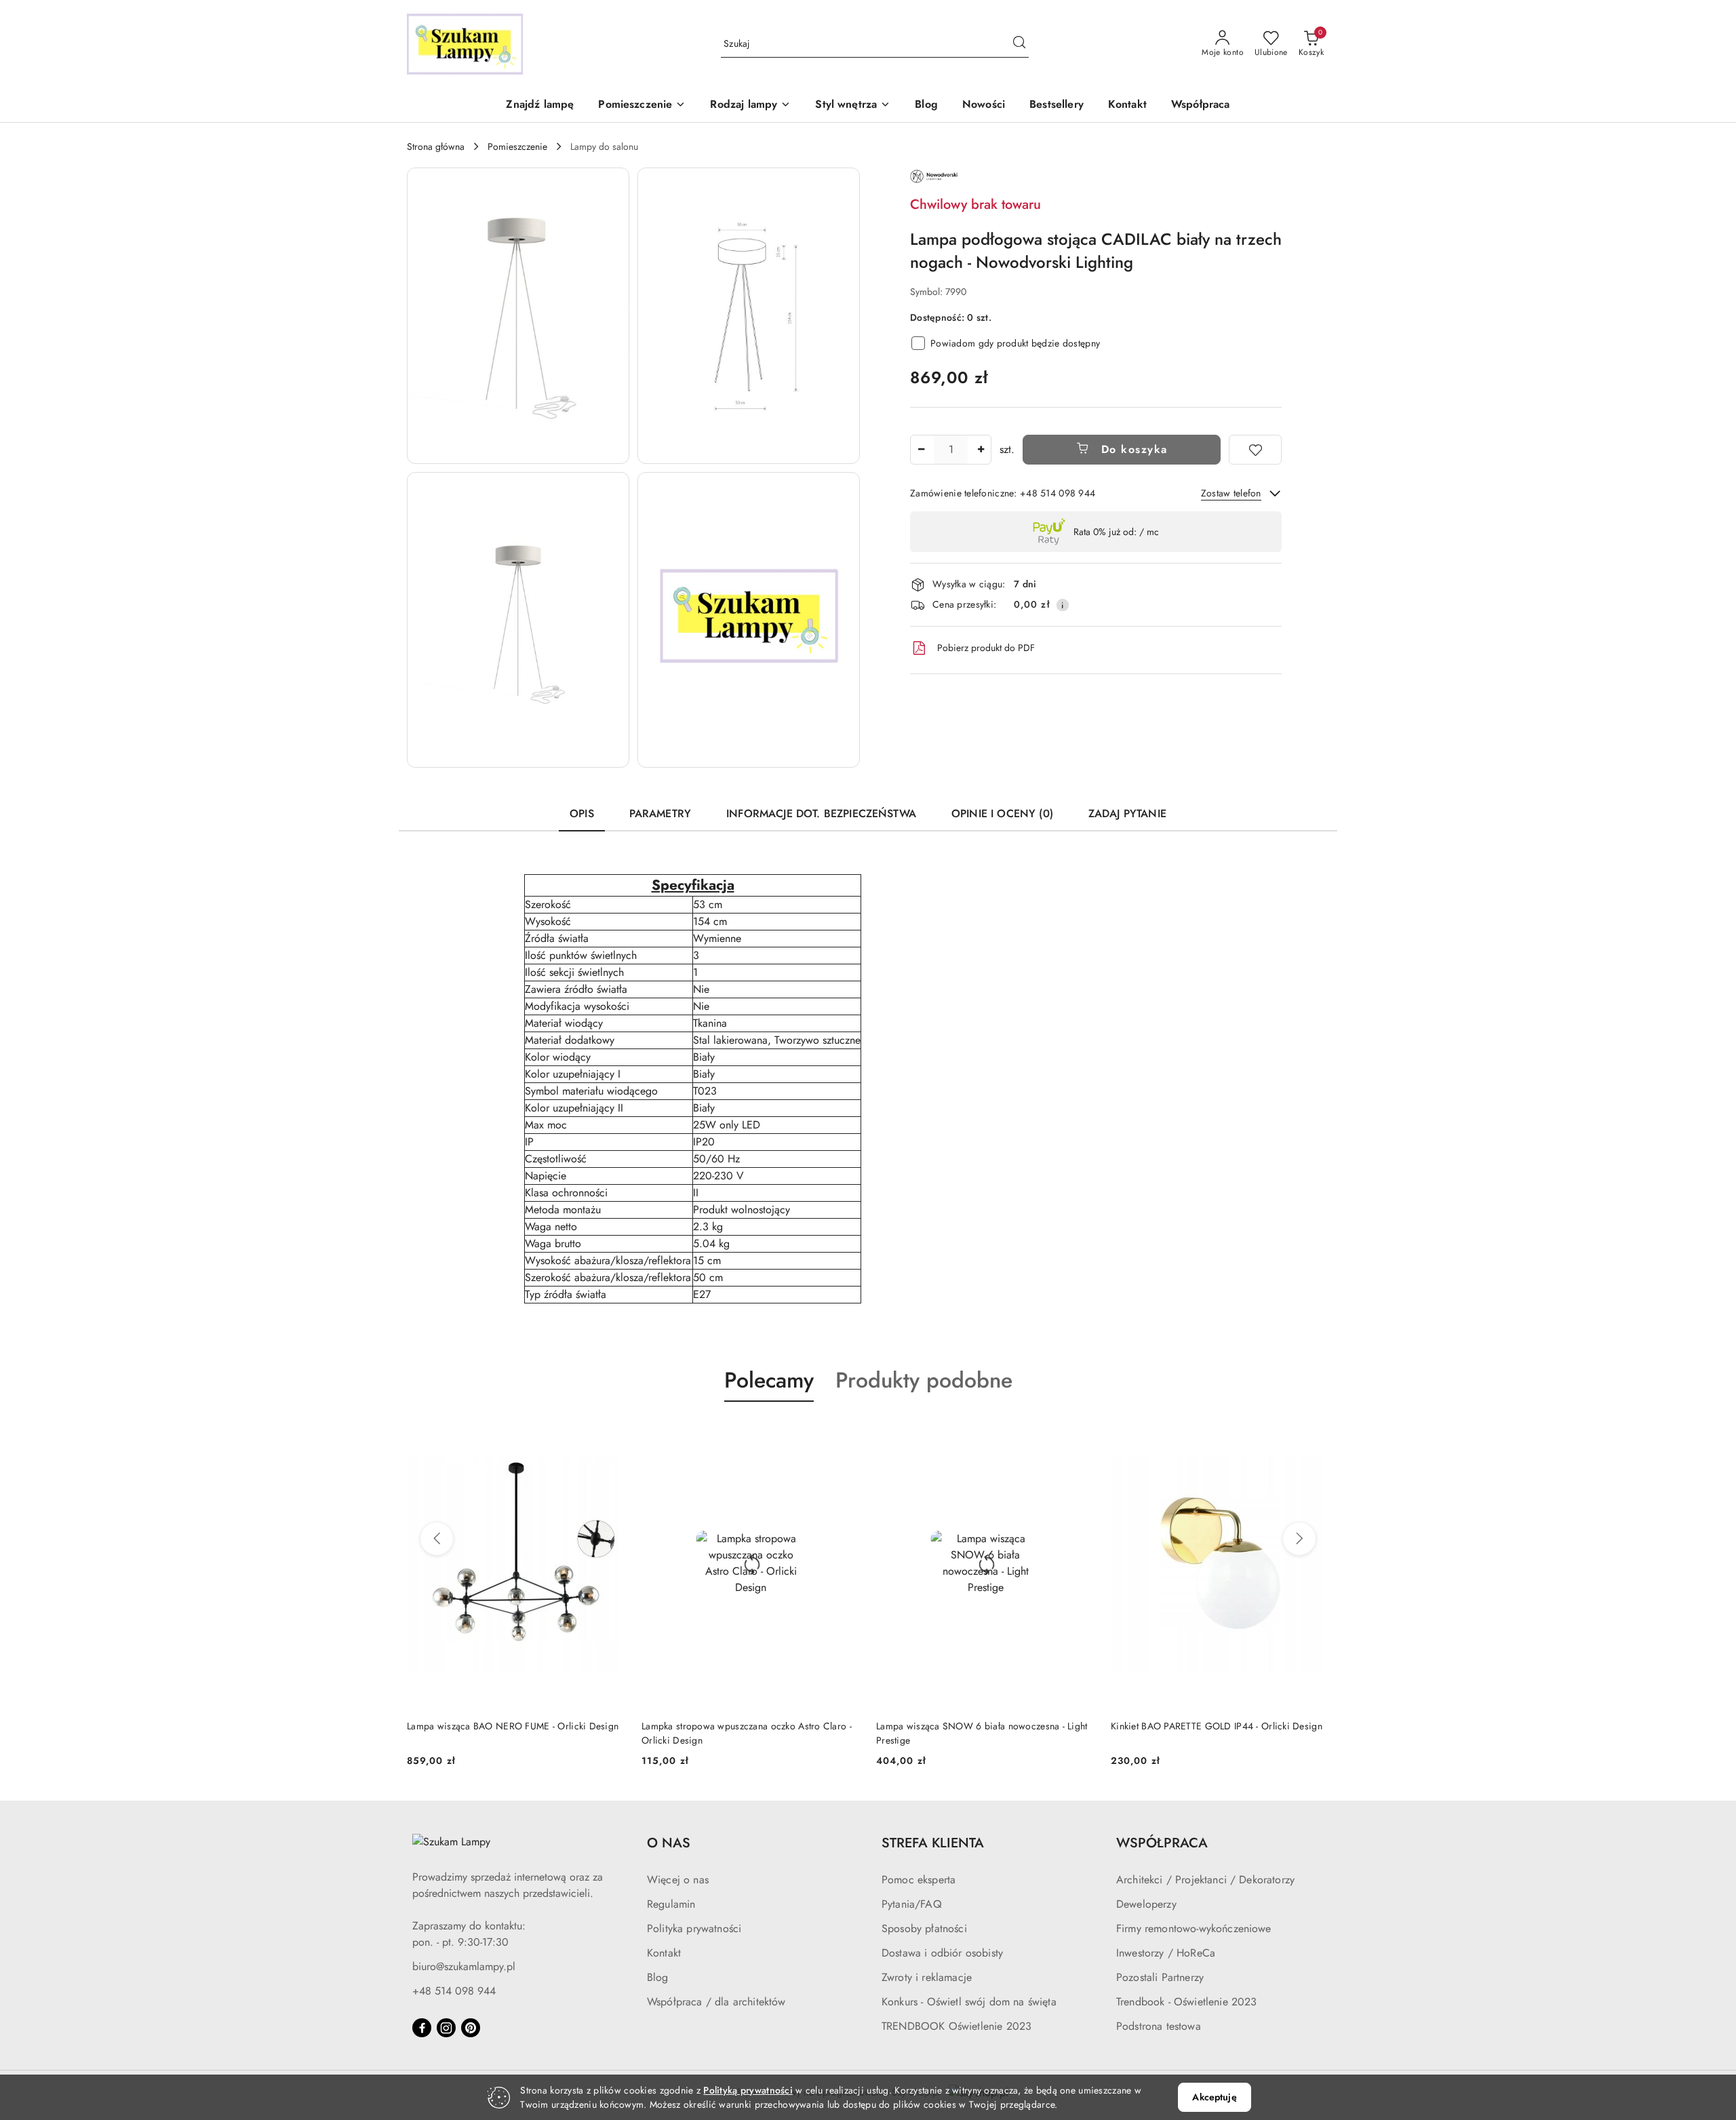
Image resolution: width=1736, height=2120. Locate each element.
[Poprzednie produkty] (437, 1539)
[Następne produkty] (1299, 1539)
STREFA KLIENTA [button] (933, 1843)
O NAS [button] (669, 1843)
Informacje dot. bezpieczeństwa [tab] (821, 813)
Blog (658, 1977)
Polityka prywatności (694, 1928)
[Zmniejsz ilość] (921, 450)
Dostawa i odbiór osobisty (942, 1953)
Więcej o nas (678, 1880)
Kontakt (664, 1953)
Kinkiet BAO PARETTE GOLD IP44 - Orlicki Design (1217, 1726)
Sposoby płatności (924, 1928)
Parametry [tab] (660, 813)
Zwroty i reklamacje (927, 1977)
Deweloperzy (1146, 1904)
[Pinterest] (471, 2028)
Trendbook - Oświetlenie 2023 (1186, 2002)
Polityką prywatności (748, 2090)
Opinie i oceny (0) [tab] (1002, 813)
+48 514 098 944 (454, 1991)
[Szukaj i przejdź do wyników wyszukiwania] (1019, 44)
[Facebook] (422, 2028)
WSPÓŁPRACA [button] (1162, 1843)
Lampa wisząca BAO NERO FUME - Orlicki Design (513, 1726)
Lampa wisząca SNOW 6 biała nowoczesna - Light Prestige (982, 1733)
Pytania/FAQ (912, 1904)
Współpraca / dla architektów (716, 2002)
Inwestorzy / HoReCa (1166, 1953)
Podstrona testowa (1159, 2026)
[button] (642, 105)
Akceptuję (1214, 2097)
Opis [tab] (582, 813)
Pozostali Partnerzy (1160, 1977)
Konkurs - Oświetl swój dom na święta (969, 2002)
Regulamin (671, 1904)
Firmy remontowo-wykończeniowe (1194, 1928)
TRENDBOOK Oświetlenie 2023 (956, 2026)
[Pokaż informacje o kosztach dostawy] (1063, 605)
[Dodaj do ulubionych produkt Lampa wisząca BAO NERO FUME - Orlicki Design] (610, 1434)
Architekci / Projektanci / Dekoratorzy (1205, 1880)
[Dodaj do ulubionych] (1255, 450)
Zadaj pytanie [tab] (1127, 813)
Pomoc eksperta (919, 1880)
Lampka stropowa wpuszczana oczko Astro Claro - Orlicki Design (747, 1733)
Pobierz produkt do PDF (986, 648)
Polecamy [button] (769, 1380)
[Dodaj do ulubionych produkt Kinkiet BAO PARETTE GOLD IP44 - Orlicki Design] (1314, 1434)
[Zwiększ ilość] (981, 450)
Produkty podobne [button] (924, 1380)
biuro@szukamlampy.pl (464, 1966)
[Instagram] (446, 2028)
